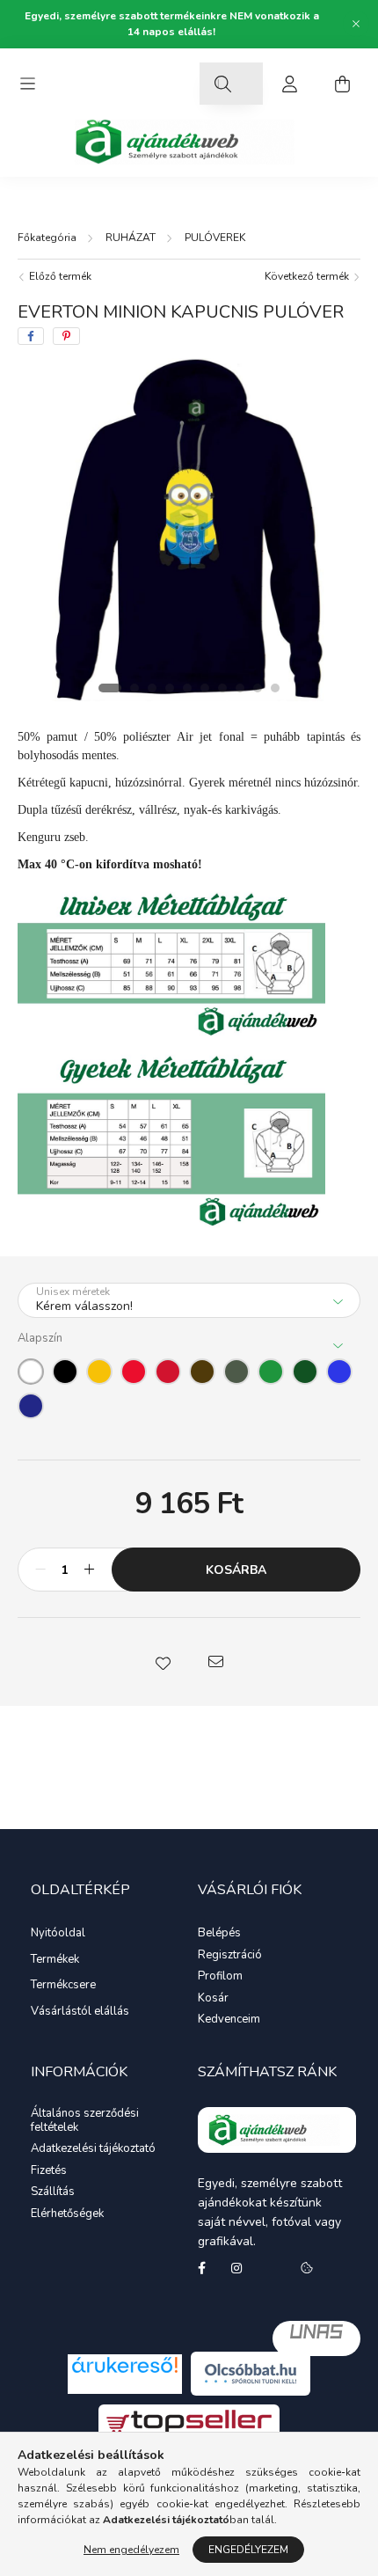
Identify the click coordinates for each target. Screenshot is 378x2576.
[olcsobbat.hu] (251, 2373)
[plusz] (89, 1570)
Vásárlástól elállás (80, 2011)
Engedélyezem (248, 2550)
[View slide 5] (187, 688)
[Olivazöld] (236, 1372)
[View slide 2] (134, 688)
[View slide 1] (110, 688)
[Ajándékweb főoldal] (277, 2130)
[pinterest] (66, 336)
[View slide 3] (152, 688)
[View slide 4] (170, 688)
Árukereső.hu (125, 2385)
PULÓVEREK (215, 238)
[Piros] (134, 1372)
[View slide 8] (240, 688)
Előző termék (59, 276)
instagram (236, 2268)
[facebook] (31, 336)
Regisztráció (230, 1956)
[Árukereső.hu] (125, 2365)
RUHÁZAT (131, 238)
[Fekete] (65, 1372)
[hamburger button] (27, 84)
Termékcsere (63, 1985)
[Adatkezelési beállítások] (307, 2268)
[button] (163, 1662)
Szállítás (53, 2192)
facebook (201, 2268)
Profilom (220, 1977)
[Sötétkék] (31, 1406)
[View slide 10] (275, 688)
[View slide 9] (258, 688)
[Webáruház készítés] (316, 2338)
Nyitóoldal (58, 1933)
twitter (272, 2268)
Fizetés (49, 2171)
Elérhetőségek (67, 2214)
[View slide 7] (222, 688)
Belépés (219, 1934)
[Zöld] (271, 1372)
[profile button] (289, 84)
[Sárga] (99, 1372)
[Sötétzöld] (305, 1372)
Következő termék (308, 276)
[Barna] (202, 1372)
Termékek (55, 1959)
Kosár (213, 1999)
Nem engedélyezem (131, 2550)
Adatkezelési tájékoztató (93, 2149)
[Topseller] (189, 2422)
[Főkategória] (47, 238)
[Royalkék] (339, 1372)
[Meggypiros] (168, 1372)
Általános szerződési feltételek (85, 2121)
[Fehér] (31, 1372)
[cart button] (342, 84)
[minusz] (40, 1570)
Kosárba (236, 1570)
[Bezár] (356, 24)
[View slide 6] (205, 688)
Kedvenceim (229, 2020)
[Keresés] (222, 84)
